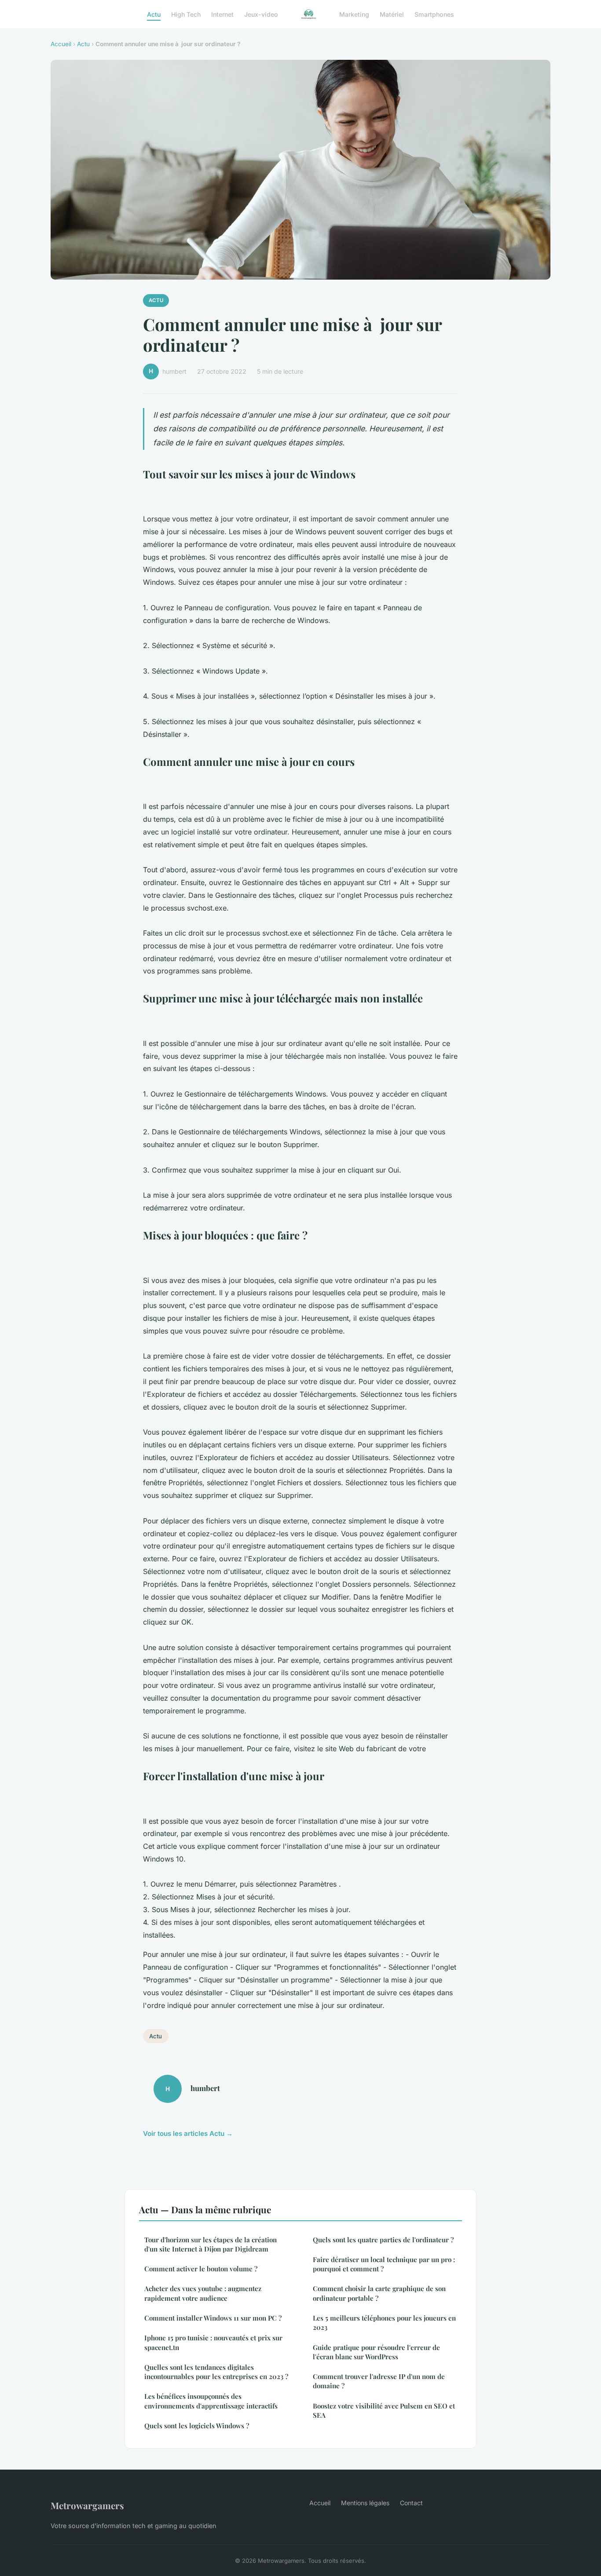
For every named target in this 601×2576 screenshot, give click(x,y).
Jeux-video (261, 14)
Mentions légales (365, 2503)
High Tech (186, 14)
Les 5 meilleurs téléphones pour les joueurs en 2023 (384, 2323)
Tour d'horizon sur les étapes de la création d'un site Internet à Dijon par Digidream (211, 2244)
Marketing (354, 14)
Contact (411, 2503)
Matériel (392, 14)
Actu (154, 14)
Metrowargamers (87, 2505)
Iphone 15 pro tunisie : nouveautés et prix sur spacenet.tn (213, 2342)
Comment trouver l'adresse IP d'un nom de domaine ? (379, 2381)
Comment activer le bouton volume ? (201, 2269)
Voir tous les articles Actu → (188, 2133)
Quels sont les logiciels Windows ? (197, 2426)
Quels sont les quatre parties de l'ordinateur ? (383, 2240)
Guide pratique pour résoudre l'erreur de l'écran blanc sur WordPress (376, 2352)
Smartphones (434, 14)
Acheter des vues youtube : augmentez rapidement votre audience (203, 2293)
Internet (222, 14)
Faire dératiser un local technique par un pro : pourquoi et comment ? (384, 2264)
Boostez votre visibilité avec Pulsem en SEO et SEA (384, 2410)
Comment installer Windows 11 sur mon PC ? (213, 2318)
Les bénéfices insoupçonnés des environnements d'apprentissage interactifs (211, 2401)
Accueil (61, 44)
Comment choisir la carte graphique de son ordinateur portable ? (379, 2293)
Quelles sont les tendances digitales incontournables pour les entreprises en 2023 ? (216, 2372)
